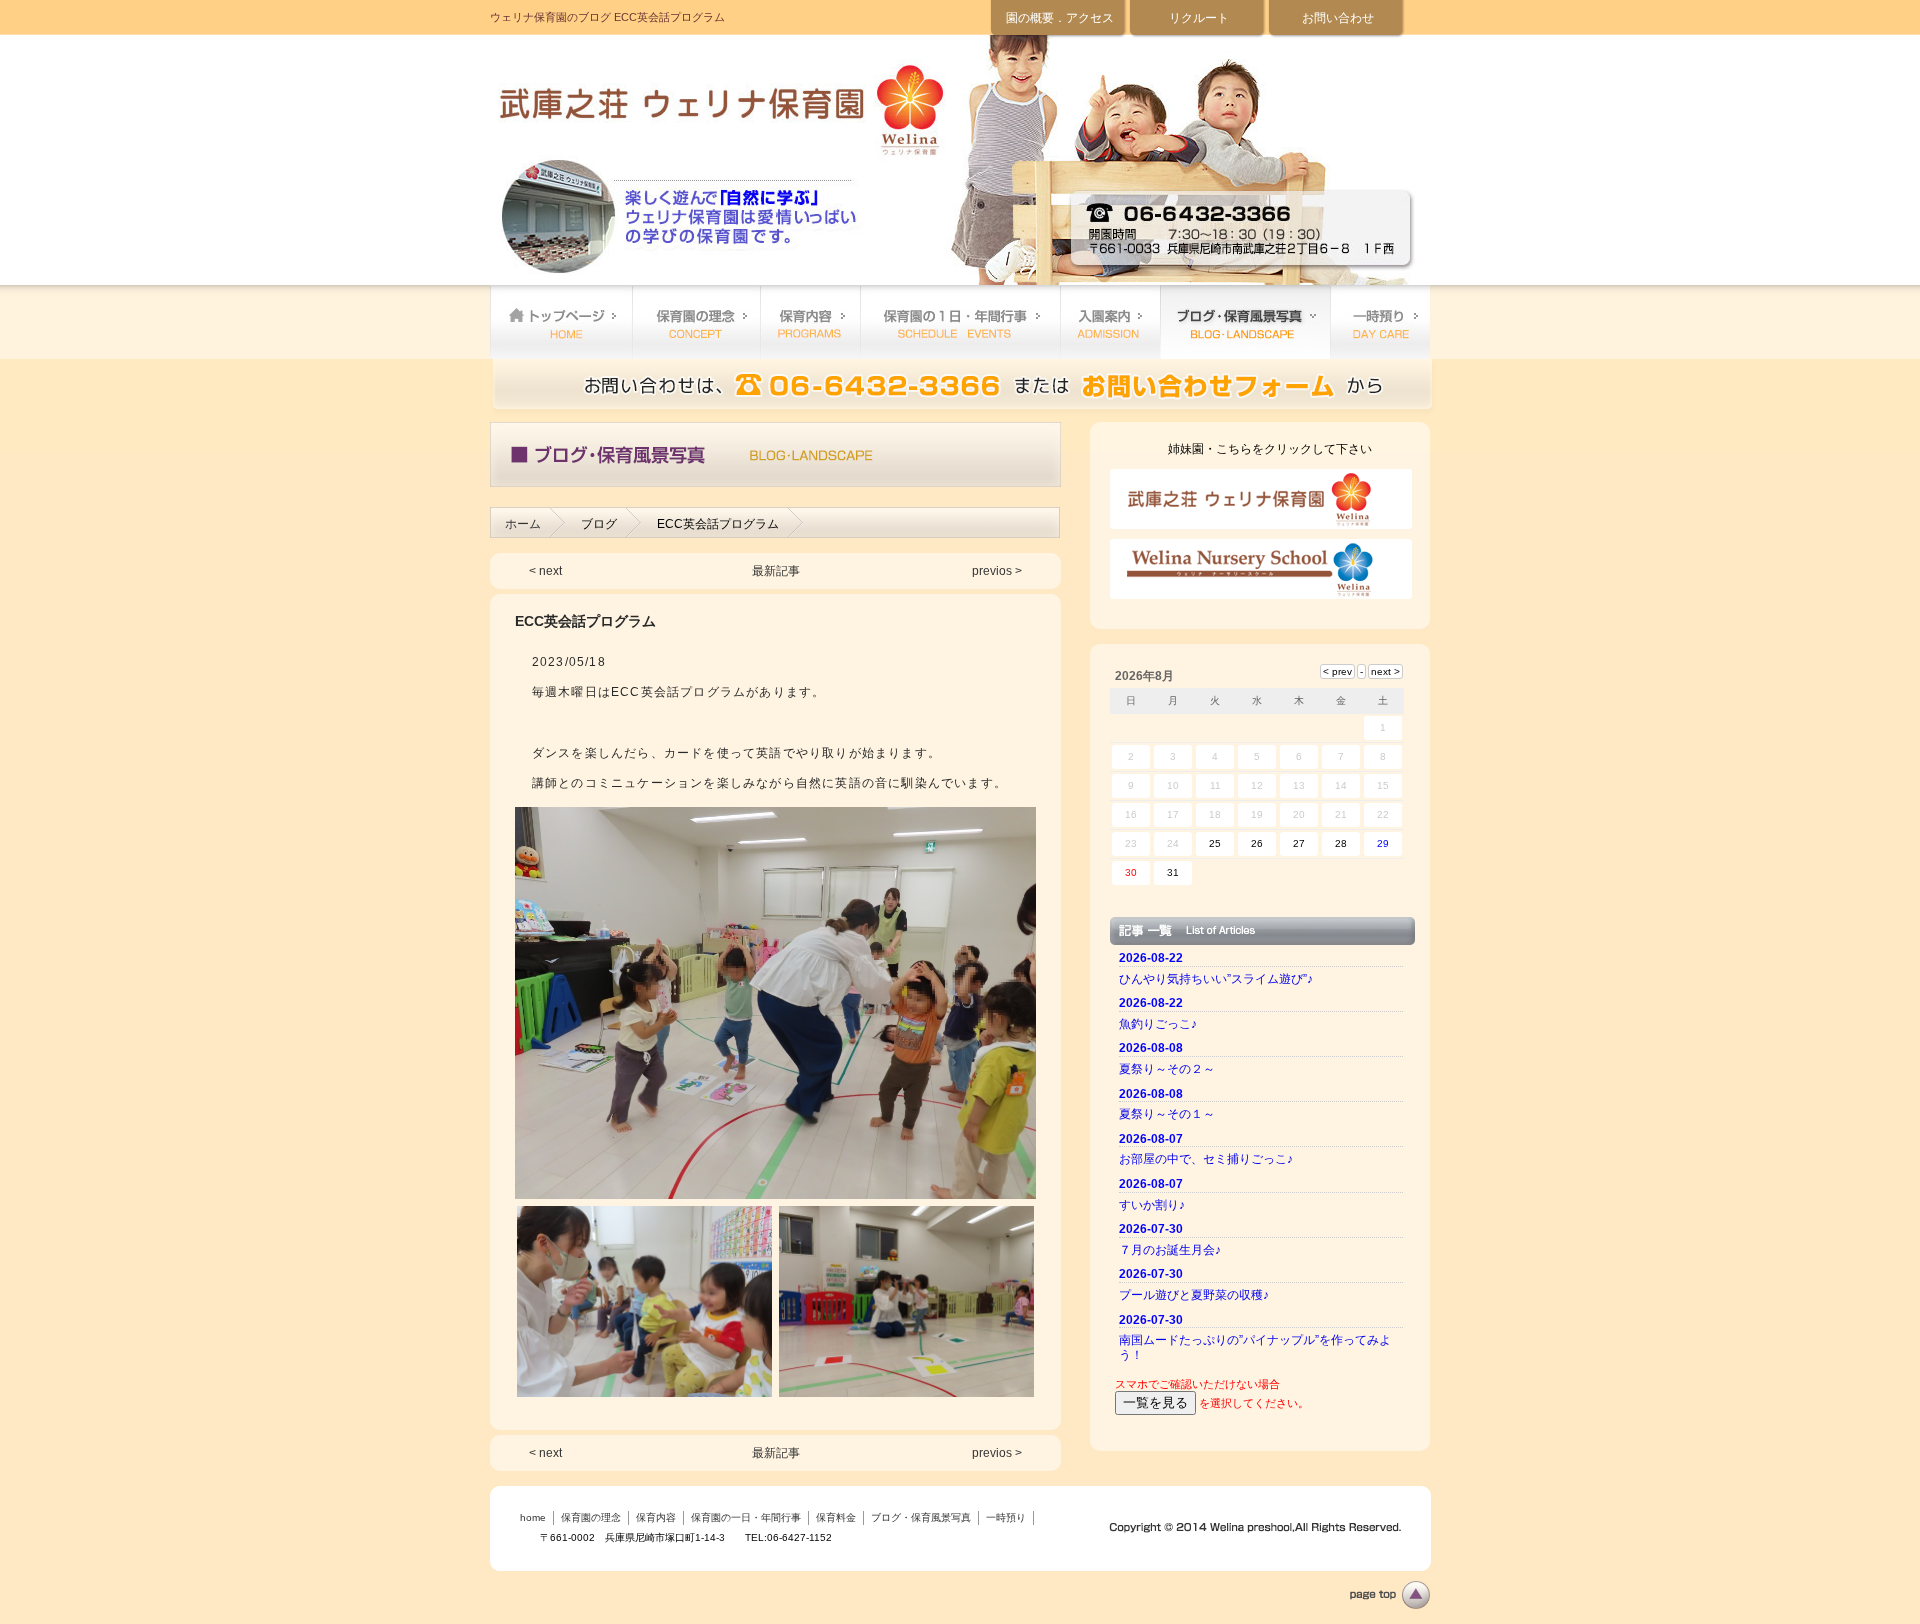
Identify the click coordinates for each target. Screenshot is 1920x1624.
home (561, 322)
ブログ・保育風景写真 (1245, 322)
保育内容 (810, 322)
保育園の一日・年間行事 (960, 322)
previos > (997, 571)
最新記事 (776, 571)
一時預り (1380, 322)
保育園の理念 (696, 322)
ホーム (523, 524)
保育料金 (1110, 322)
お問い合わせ (1338, 18)
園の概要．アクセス (1060, 18)
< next (545, 571)
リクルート (1199, 18)
